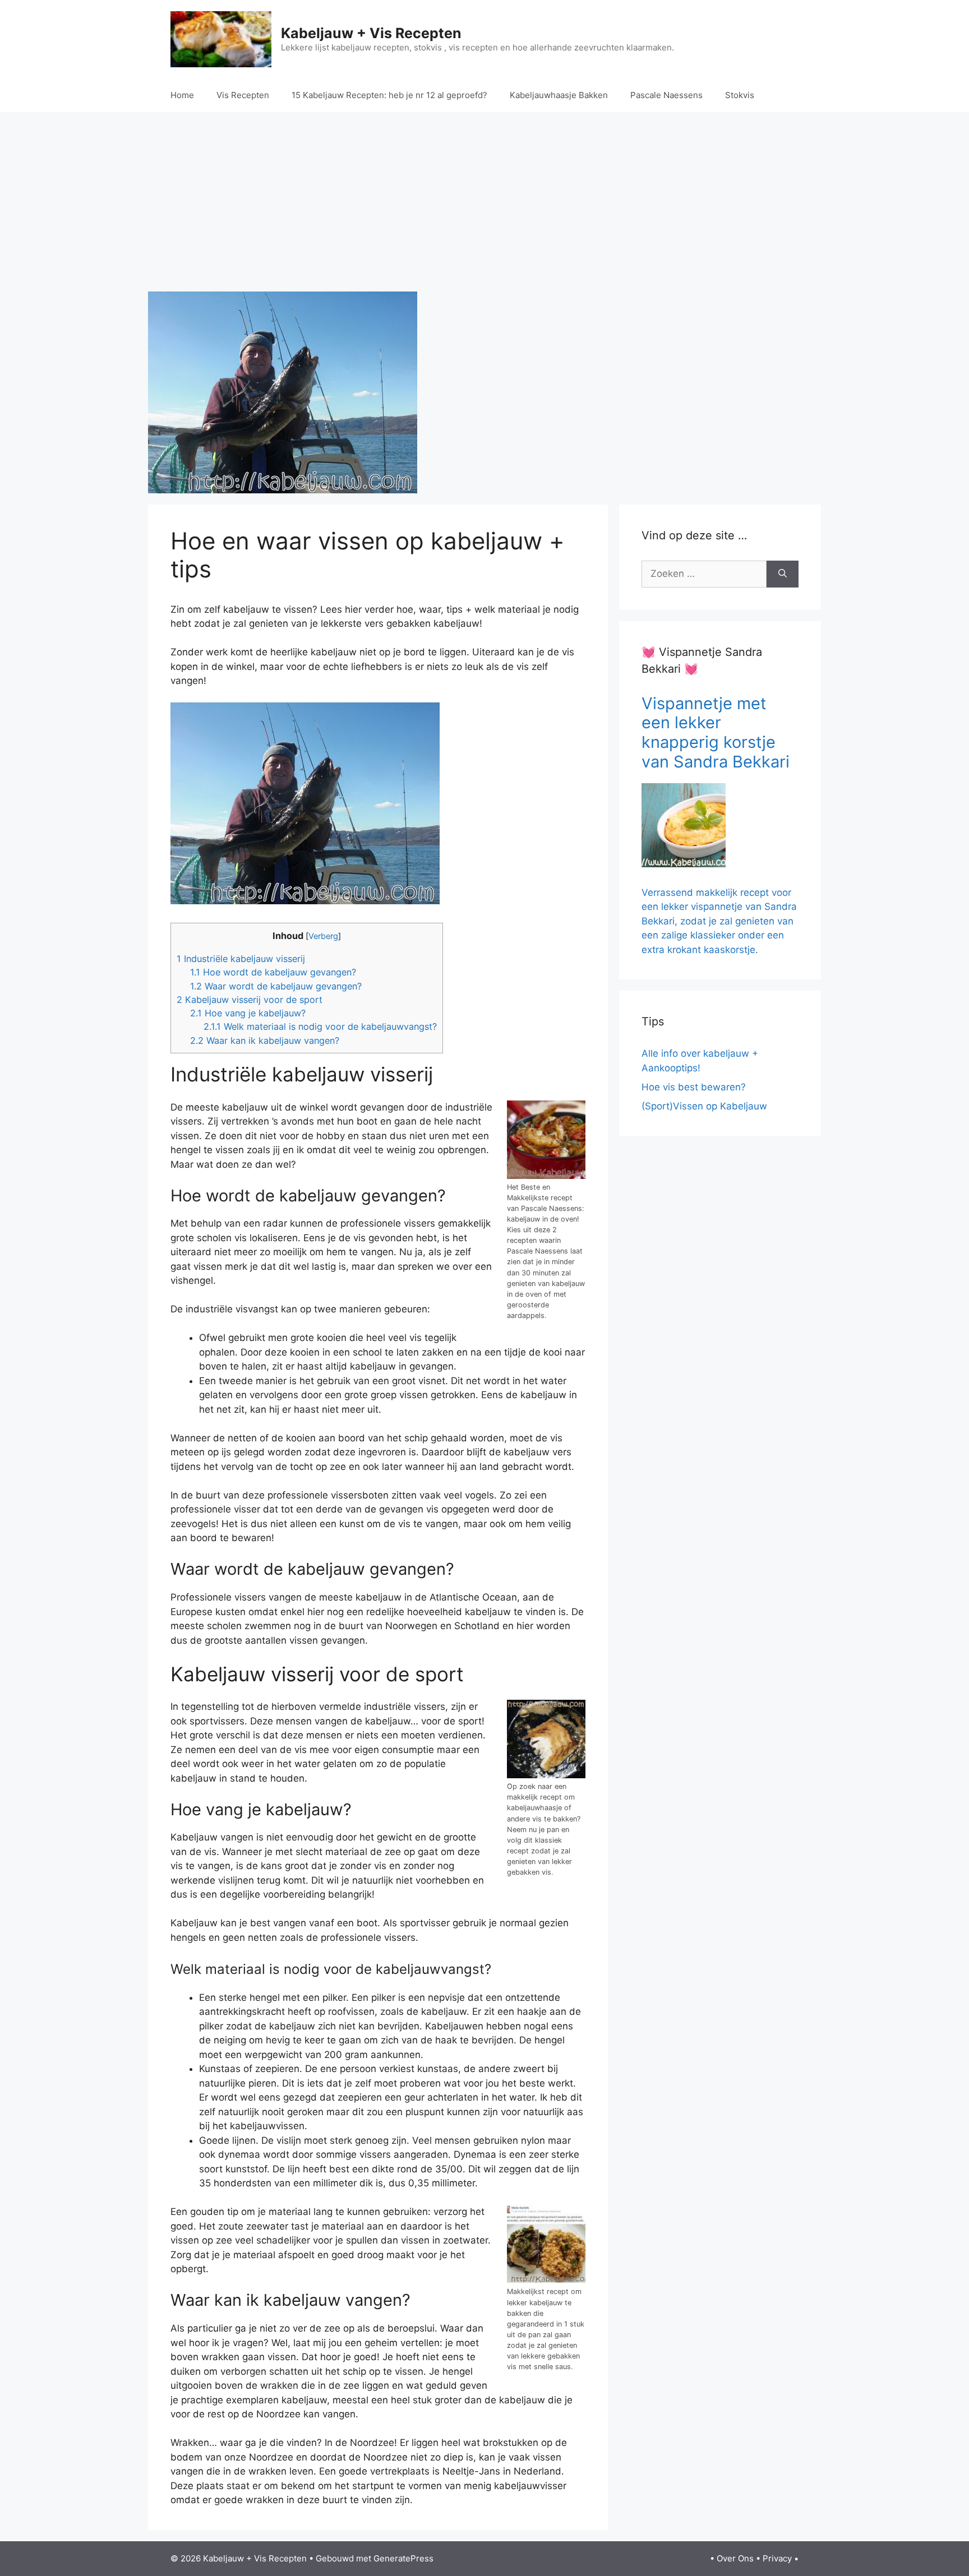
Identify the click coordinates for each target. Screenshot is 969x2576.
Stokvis (740, 95)
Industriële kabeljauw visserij (241, 959)
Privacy (777, 2558)
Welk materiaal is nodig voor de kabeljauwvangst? (320, 1026)
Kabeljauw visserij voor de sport (250, 1000)
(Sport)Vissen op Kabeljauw (704, 1106)
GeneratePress (403, 2558)
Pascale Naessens (666, 95)
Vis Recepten (243, 95)
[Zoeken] (783, 574)
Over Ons (735, 2558)
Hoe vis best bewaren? (694, 1087)
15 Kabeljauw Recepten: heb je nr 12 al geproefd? (389, 95)
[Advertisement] (484, 202)
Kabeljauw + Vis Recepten (371, 33)
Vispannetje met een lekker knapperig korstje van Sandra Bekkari (716, 732)
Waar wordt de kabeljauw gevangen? (276, 986)
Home (182, 95)
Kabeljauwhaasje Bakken (559, 95)
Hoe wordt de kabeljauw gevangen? (273, 972)
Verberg (323, 936)
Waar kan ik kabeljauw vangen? (265, 1040)
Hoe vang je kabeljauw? (248, 1013)
